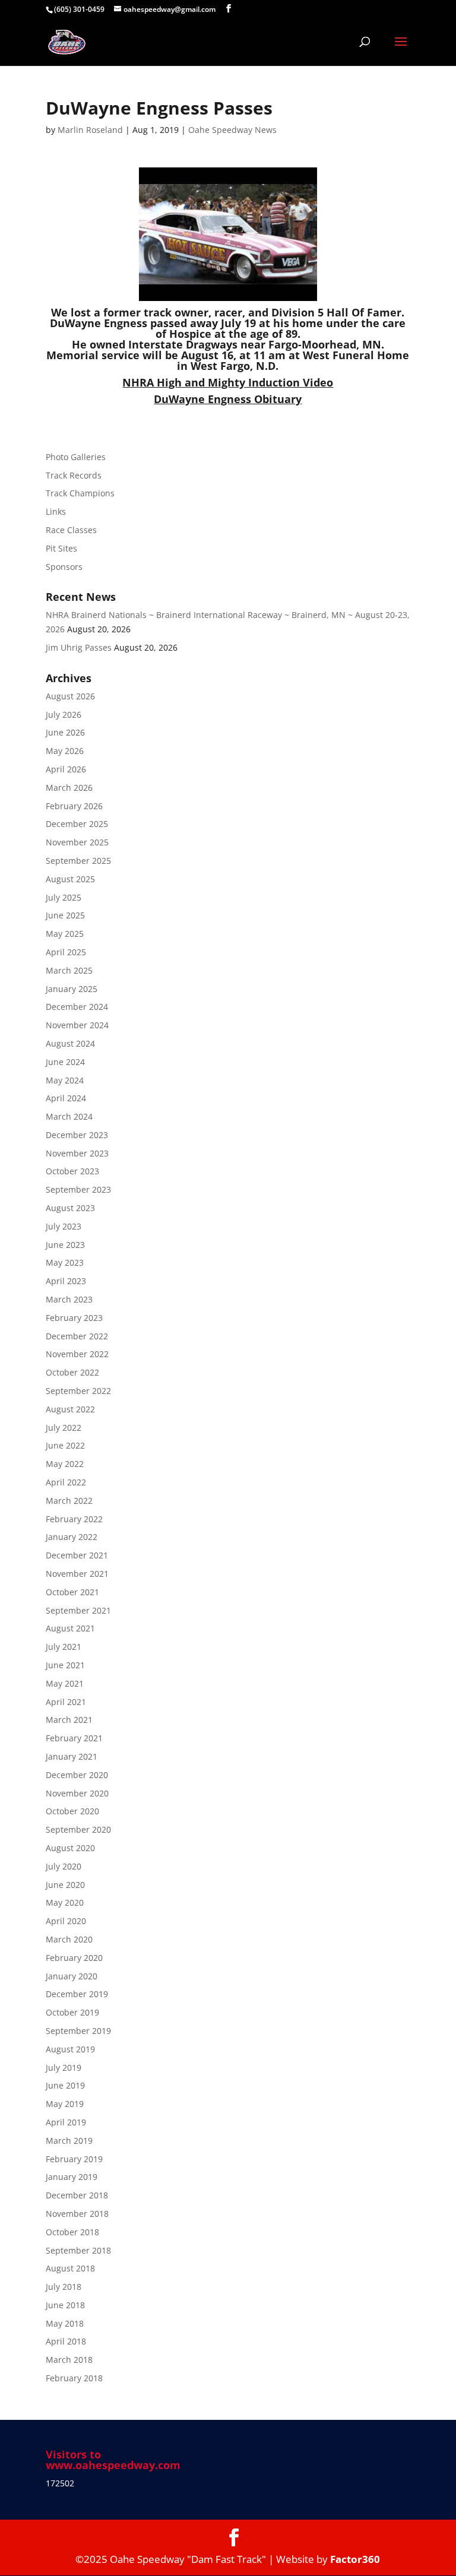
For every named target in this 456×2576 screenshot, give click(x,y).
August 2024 (70, 1043)
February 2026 (74, 806)
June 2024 (65, 1062)
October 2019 (72, 2012)
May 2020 (65, 1902)
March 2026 (69, 788)
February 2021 (74, 1738)
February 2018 (74, 2378)
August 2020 (70, 1848)
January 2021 (72, 1756)
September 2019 (78, 2031)
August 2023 (70, 1208)
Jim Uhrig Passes (79, 647)
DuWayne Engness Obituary (228, 399)
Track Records (74, 475)
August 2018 (70, 2268)
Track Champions (80, 493)
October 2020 (72, 1811)
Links (56, 511)
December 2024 (77, 1007)
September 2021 (78, 1610)
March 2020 (69, 1939)
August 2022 (70, 1409)
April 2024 (66, 1098)
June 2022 (65, 1445)
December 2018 (77, 2195)
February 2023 (74, 1318)
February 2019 (74, 2159)
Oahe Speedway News (232, 130)
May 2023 (65, 1262)
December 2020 (77, 1775)
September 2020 (78, 1829)
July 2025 (64, 897)
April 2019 (66, 2122)
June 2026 (65, 732)
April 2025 (66, 952)
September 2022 (78, 1391)
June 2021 (65, 1665)
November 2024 (77, 1025)
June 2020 (65, 1885)
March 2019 (69, 2141)
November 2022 (77, 1354)
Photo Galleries (76, 457)
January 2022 (72, 1537)
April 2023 (66, 1281)
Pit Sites (61, 548)
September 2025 (78, 861)
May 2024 (65, 1080)
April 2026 (66, 769)
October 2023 (72, 1171)
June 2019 (65, 2085)
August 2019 (70, 2049)
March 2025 (69, 970)
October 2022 (72, 1372)
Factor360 (355, 2559)
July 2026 (64, 715)
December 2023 (77, 1135)
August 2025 (70, 879)
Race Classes (71, 530)
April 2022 (66, 1482)
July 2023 (64, 1226)
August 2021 (70, 1628)
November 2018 (77, 2214)
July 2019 (64, 2068)
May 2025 (65, 934)
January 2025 (72, 989)
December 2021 (77, 1555)
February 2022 (74, 1519)
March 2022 (69, 1501)
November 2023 (77, 1153)
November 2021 (77, 1574)
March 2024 (69, 1116)
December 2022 (77, 1336)
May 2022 (65, 1464)
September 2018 (78, 2250)
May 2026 (65, 751)
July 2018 (64, 2287)
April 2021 (66, 1702)
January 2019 (72, 2177)
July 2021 (64, 1647)
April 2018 (66, 2341)
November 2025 (77, 842)
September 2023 (78, 1189)
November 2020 (77, 1793)
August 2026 (70, 696)
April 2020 (66, 1921)
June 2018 (65, 2305)
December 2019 (77, 1994)
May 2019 (65, 2104)
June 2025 (65, 915)
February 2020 (74, 1958)
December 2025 (77, 824)
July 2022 (64, 1428)
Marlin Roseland (90, 130)
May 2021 (65, 1683)
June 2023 (65, 1245)
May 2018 (65, 2323)
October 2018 (72, 2232)
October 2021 (72, 1592)
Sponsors (64, 567)
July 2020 (64, 1866)
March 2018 (69, 2360)
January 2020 (72, 1976)
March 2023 (69, 1299)
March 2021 (69, 1720)
